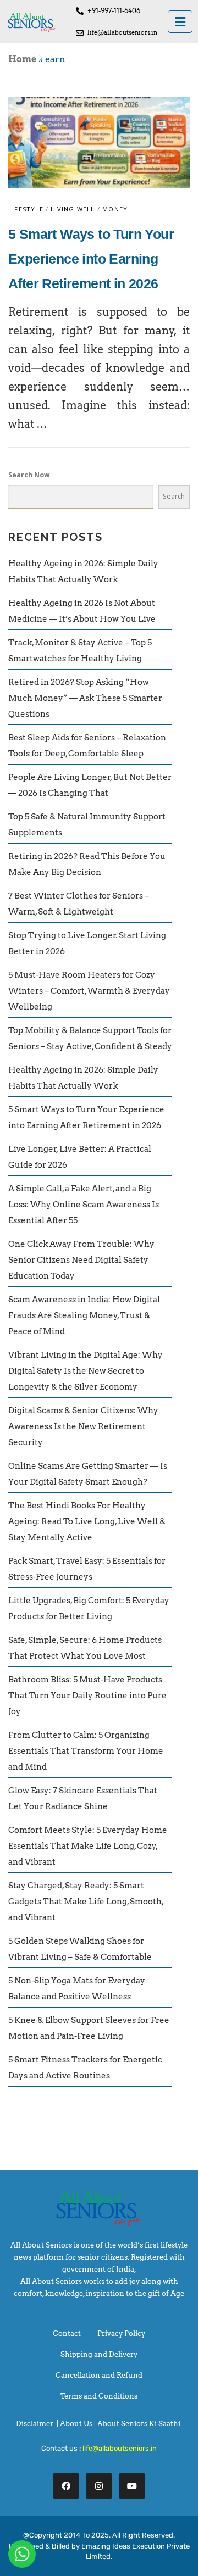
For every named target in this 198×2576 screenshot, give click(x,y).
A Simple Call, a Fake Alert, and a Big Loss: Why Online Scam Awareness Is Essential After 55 (84, 1205)
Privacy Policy (121, 2334)
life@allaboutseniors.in (120, 2448)
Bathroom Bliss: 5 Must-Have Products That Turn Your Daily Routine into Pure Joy (87, 1696)
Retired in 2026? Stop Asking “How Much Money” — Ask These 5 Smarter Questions (85, 698)
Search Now (29, 475)
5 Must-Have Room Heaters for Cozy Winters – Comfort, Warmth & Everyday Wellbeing (89, 991)
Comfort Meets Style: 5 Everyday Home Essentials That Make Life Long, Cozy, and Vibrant (88, 1846)
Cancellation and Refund (99, 2375)
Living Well (73, 209)
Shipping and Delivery (99, 2354)
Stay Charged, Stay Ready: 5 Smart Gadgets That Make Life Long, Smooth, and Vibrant (86, 1902)
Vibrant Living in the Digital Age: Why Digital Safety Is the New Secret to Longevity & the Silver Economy (86, 1371)
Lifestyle (26, 209)
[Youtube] (132, 2486)
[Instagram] (99, 2486)
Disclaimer (35, 2424)
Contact (67, 2334)
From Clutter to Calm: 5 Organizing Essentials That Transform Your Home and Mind (86, 1751)
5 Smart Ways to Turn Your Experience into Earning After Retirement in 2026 (91, 259)
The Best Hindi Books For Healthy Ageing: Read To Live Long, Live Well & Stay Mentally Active (87, 1521)
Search (174, 496)
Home (22, 59)
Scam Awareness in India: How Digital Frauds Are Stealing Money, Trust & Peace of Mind (84, 1315)
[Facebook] (66, 2486)
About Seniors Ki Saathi (139, 2424)
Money (115, 209)
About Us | (79, 2424)
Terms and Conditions (99, 2396)
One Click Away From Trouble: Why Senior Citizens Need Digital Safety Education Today (81, 1260)
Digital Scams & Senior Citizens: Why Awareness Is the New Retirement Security (83, 1426)
